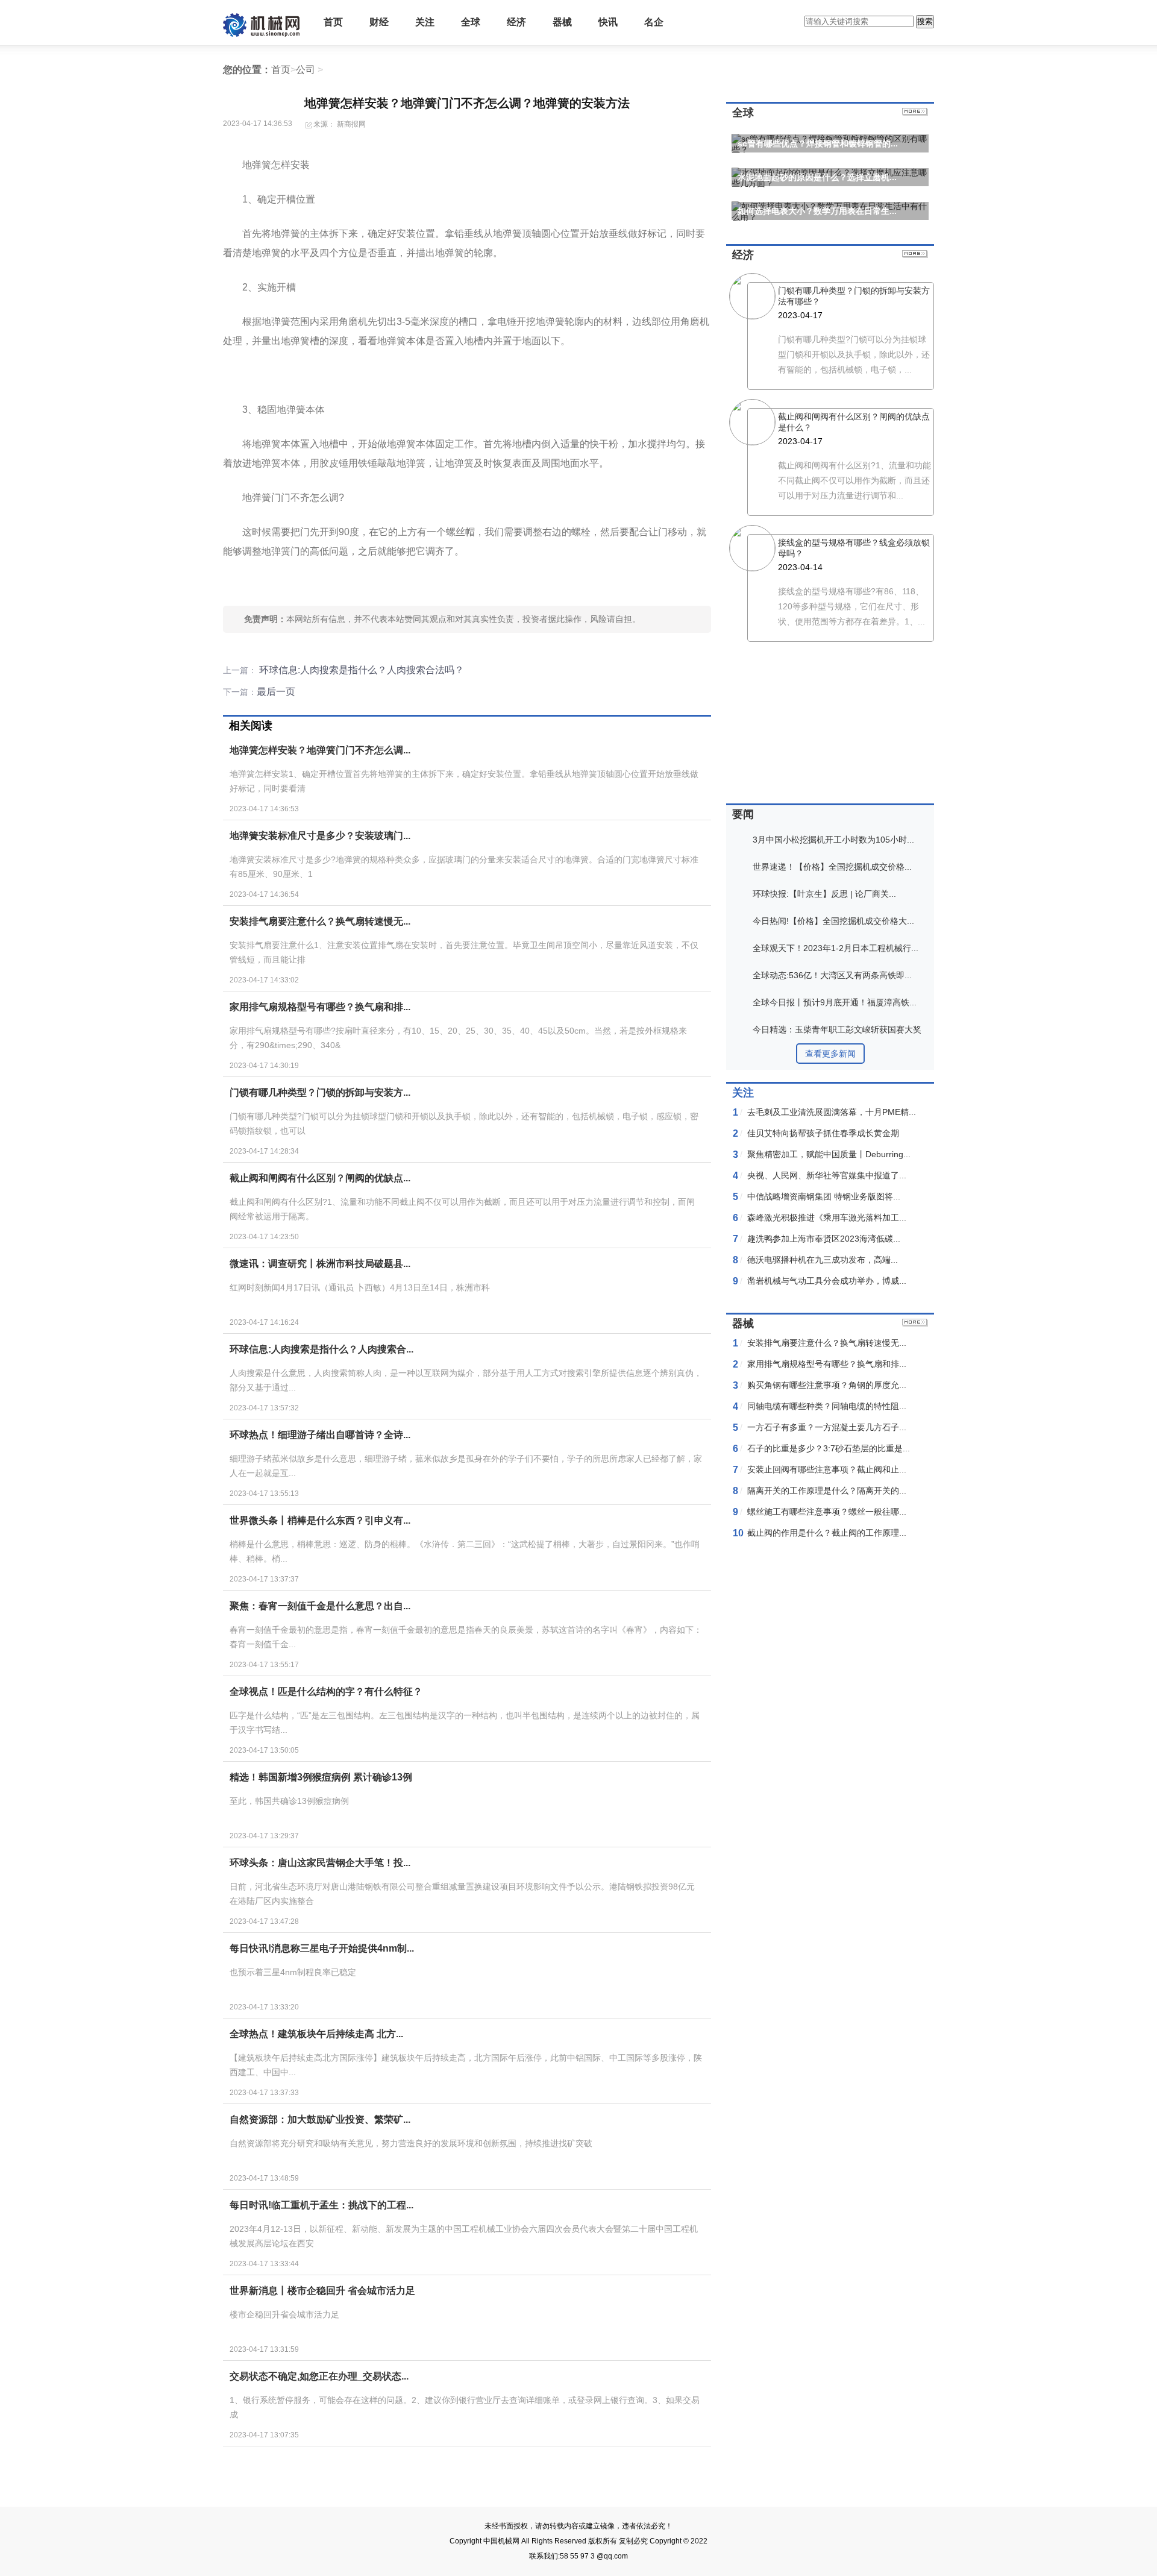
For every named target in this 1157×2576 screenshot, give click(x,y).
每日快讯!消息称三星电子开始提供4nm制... (322, 1948)
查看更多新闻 (830, 1054)
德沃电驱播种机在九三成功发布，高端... (823, 1260)
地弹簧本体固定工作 (480, 583)
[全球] (915, 113)
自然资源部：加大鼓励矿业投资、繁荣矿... (320, 2119)
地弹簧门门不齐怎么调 (357, 583)
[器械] (915, 1324)
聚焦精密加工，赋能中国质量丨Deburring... (829, 1154)
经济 (516, 22)
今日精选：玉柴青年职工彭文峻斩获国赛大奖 (837, 1029)
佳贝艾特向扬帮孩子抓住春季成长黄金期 (823, 1133)
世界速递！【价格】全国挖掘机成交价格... (832, 867)
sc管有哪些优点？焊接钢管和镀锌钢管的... (818, 143)
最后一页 (276, 692)
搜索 (925, 21)
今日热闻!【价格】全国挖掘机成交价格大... (833, 921)
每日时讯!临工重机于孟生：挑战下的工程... (321, 2205)
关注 (425, 22)
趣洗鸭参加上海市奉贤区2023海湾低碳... (824, 1239)
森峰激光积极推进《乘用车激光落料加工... (827, 1217)
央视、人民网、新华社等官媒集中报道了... (827, 1175)
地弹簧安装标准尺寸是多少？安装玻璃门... (320, 836)
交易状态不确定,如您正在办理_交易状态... (319, 2376)
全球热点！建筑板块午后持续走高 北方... (316, 2034)
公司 (306, 70)
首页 (333, 22)
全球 (471, 22)
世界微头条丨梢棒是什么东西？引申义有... (320, 1520)
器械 (562, 22)
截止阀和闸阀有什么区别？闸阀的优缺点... (320, 1178)
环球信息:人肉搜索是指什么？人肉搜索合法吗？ (360, 670)
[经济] (915, 255)
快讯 (608, 22)
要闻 (743, 814)
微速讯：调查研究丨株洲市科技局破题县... (320, 1264)
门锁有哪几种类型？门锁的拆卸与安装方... (320, 1092)
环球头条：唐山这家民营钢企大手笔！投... (320, 1863)
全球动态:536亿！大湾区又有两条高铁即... (832, 975)
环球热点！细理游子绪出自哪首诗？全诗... (320, 1435)
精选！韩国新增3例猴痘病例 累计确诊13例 (321, 1777)
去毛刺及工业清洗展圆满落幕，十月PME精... (832, 1112)
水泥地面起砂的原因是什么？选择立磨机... (817, 177)
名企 (654, 22)
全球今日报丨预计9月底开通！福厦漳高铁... (835, 1002)
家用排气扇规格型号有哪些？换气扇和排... (320, 1007)
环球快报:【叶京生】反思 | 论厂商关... (824, 894)
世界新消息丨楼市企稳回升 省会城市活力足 (322, 2291)
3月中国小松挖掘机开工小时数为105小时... (833, 840)
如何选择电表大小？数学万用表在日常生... (817, 211)
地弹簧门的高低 (420, 583)
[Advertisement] (464, 2480)
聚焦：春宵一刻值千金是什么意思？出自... (320, 1606)
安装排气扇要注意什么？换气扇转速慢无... (320, 921)
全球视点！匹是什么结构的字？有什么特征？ (326, 1692)
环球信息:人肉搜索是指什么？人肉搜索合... (321, 1349)
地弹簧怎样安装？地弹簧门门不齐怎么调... (320, 750)
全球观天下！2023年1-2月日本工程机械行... (836, 948)
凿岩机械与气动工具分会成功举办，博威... (827, 1281)
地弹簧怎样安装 (293, 583)
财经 (379, 22)
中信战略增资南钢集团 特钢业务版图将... (824, 1196)
